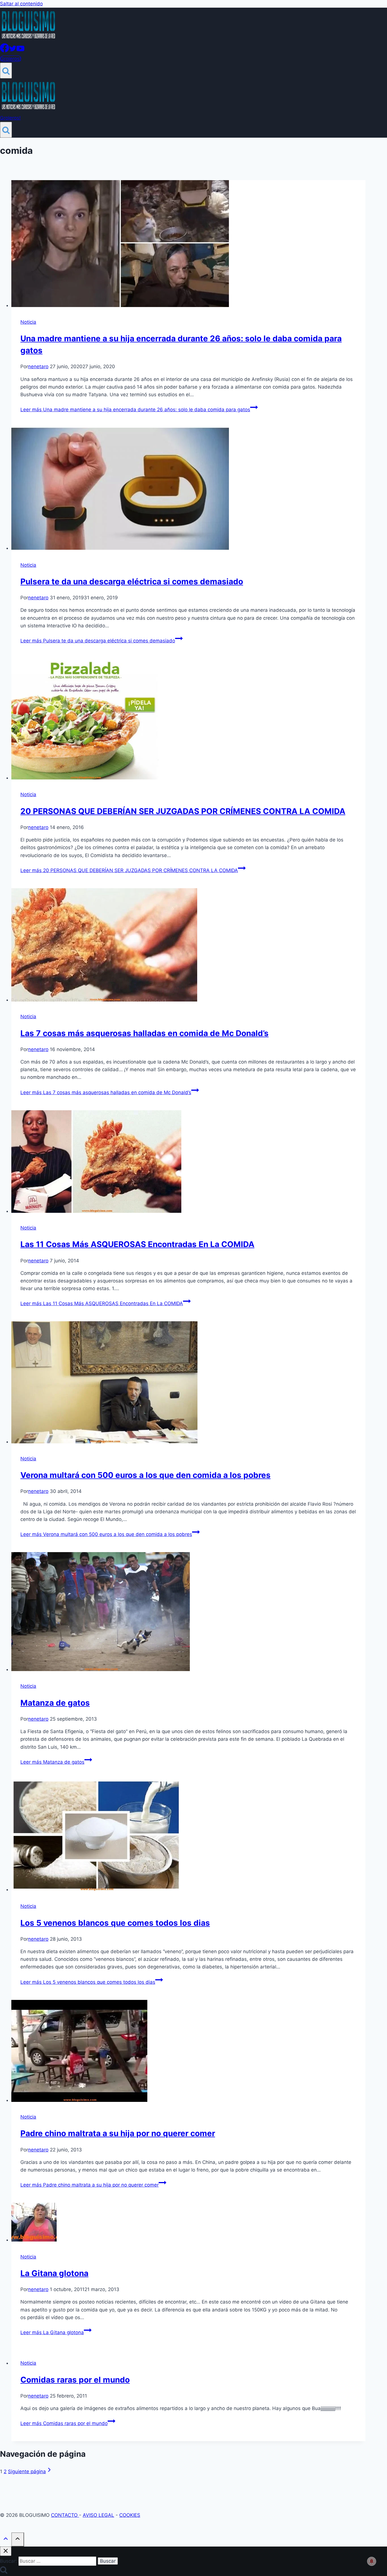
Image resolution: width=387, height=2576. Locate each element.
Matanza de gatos (55, 1703)
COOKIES (130, 2515)
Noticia (28, 322)
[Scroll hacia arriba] (6, 2540)
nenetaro (38, 367)
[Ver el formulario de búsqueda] (6, 71)
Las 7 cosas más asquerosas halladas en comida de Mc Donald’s (144, 1033)
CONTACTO (65, 2515)
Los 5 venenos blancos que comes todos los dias (115, 1923)
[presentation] (188, 245)
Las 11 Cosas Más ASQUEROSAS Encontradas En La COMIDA (137, 1244)
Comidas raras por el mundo (75, 2380)
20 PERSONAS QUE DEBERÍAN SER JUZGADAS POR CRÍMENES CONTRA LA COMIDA (183, 811)
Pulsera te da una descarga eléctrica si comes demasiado (132, 581)
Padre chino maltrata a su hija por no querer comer (118, 2133)
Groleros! (11, 59)
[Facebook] (5, 51)
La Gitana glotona (54, 2273)
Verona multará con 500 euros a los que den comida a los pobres (145, 1475)
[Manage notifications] (372, 2561)
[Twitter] (13, 51)
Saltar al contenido (21, 4)
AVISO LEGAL (98, 2515)
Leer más (135, 410)
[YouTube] (20, 51)
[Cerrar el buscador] (6, 2551)
